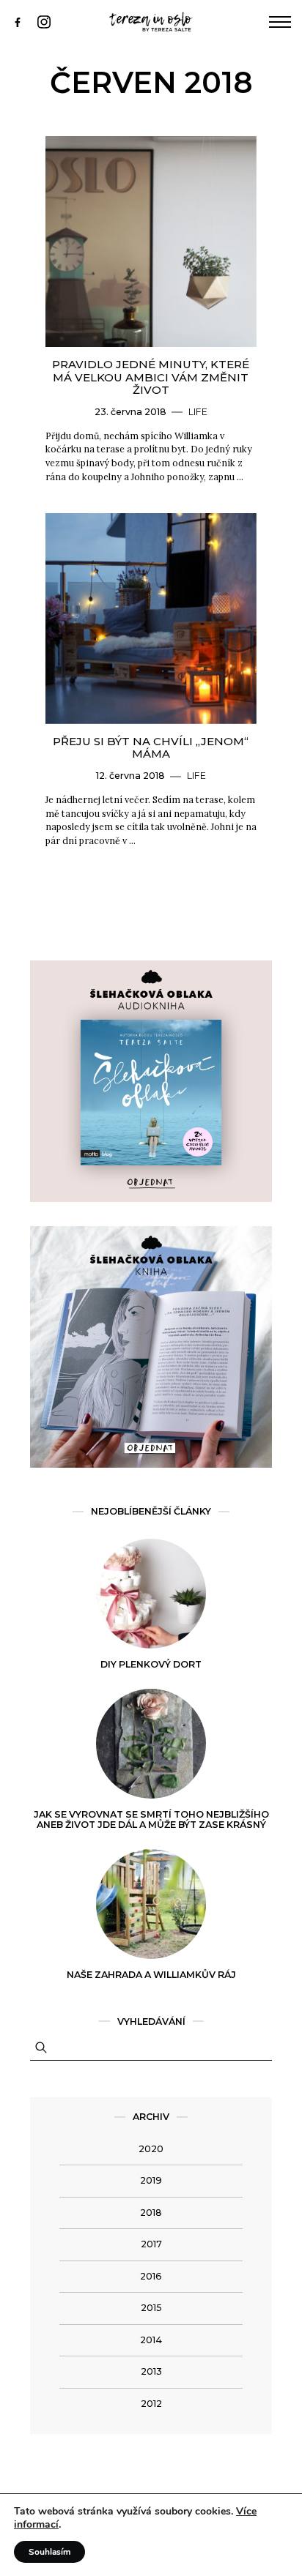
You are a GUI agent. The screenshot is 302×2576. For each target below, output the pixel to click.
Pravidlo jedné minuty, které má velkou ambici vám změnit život (151, 377)
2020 (151, 2149)
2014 (151, 2340)
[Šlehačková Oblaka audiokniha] (151, 1199)
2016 (151, 2276)
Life (198, 412)
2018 (151, 2213)
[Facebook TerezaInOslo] (25, 21)
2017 (151, 2244)
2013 (151, 2371)
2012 (151, 2404)
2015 (151, 2308)
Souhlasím (49, 2552)
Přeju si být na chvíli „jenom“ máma (151, 747)
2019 (151, 2180)
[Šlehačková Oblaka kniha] (151, 1464)
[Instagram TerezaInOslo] (51, 21)
